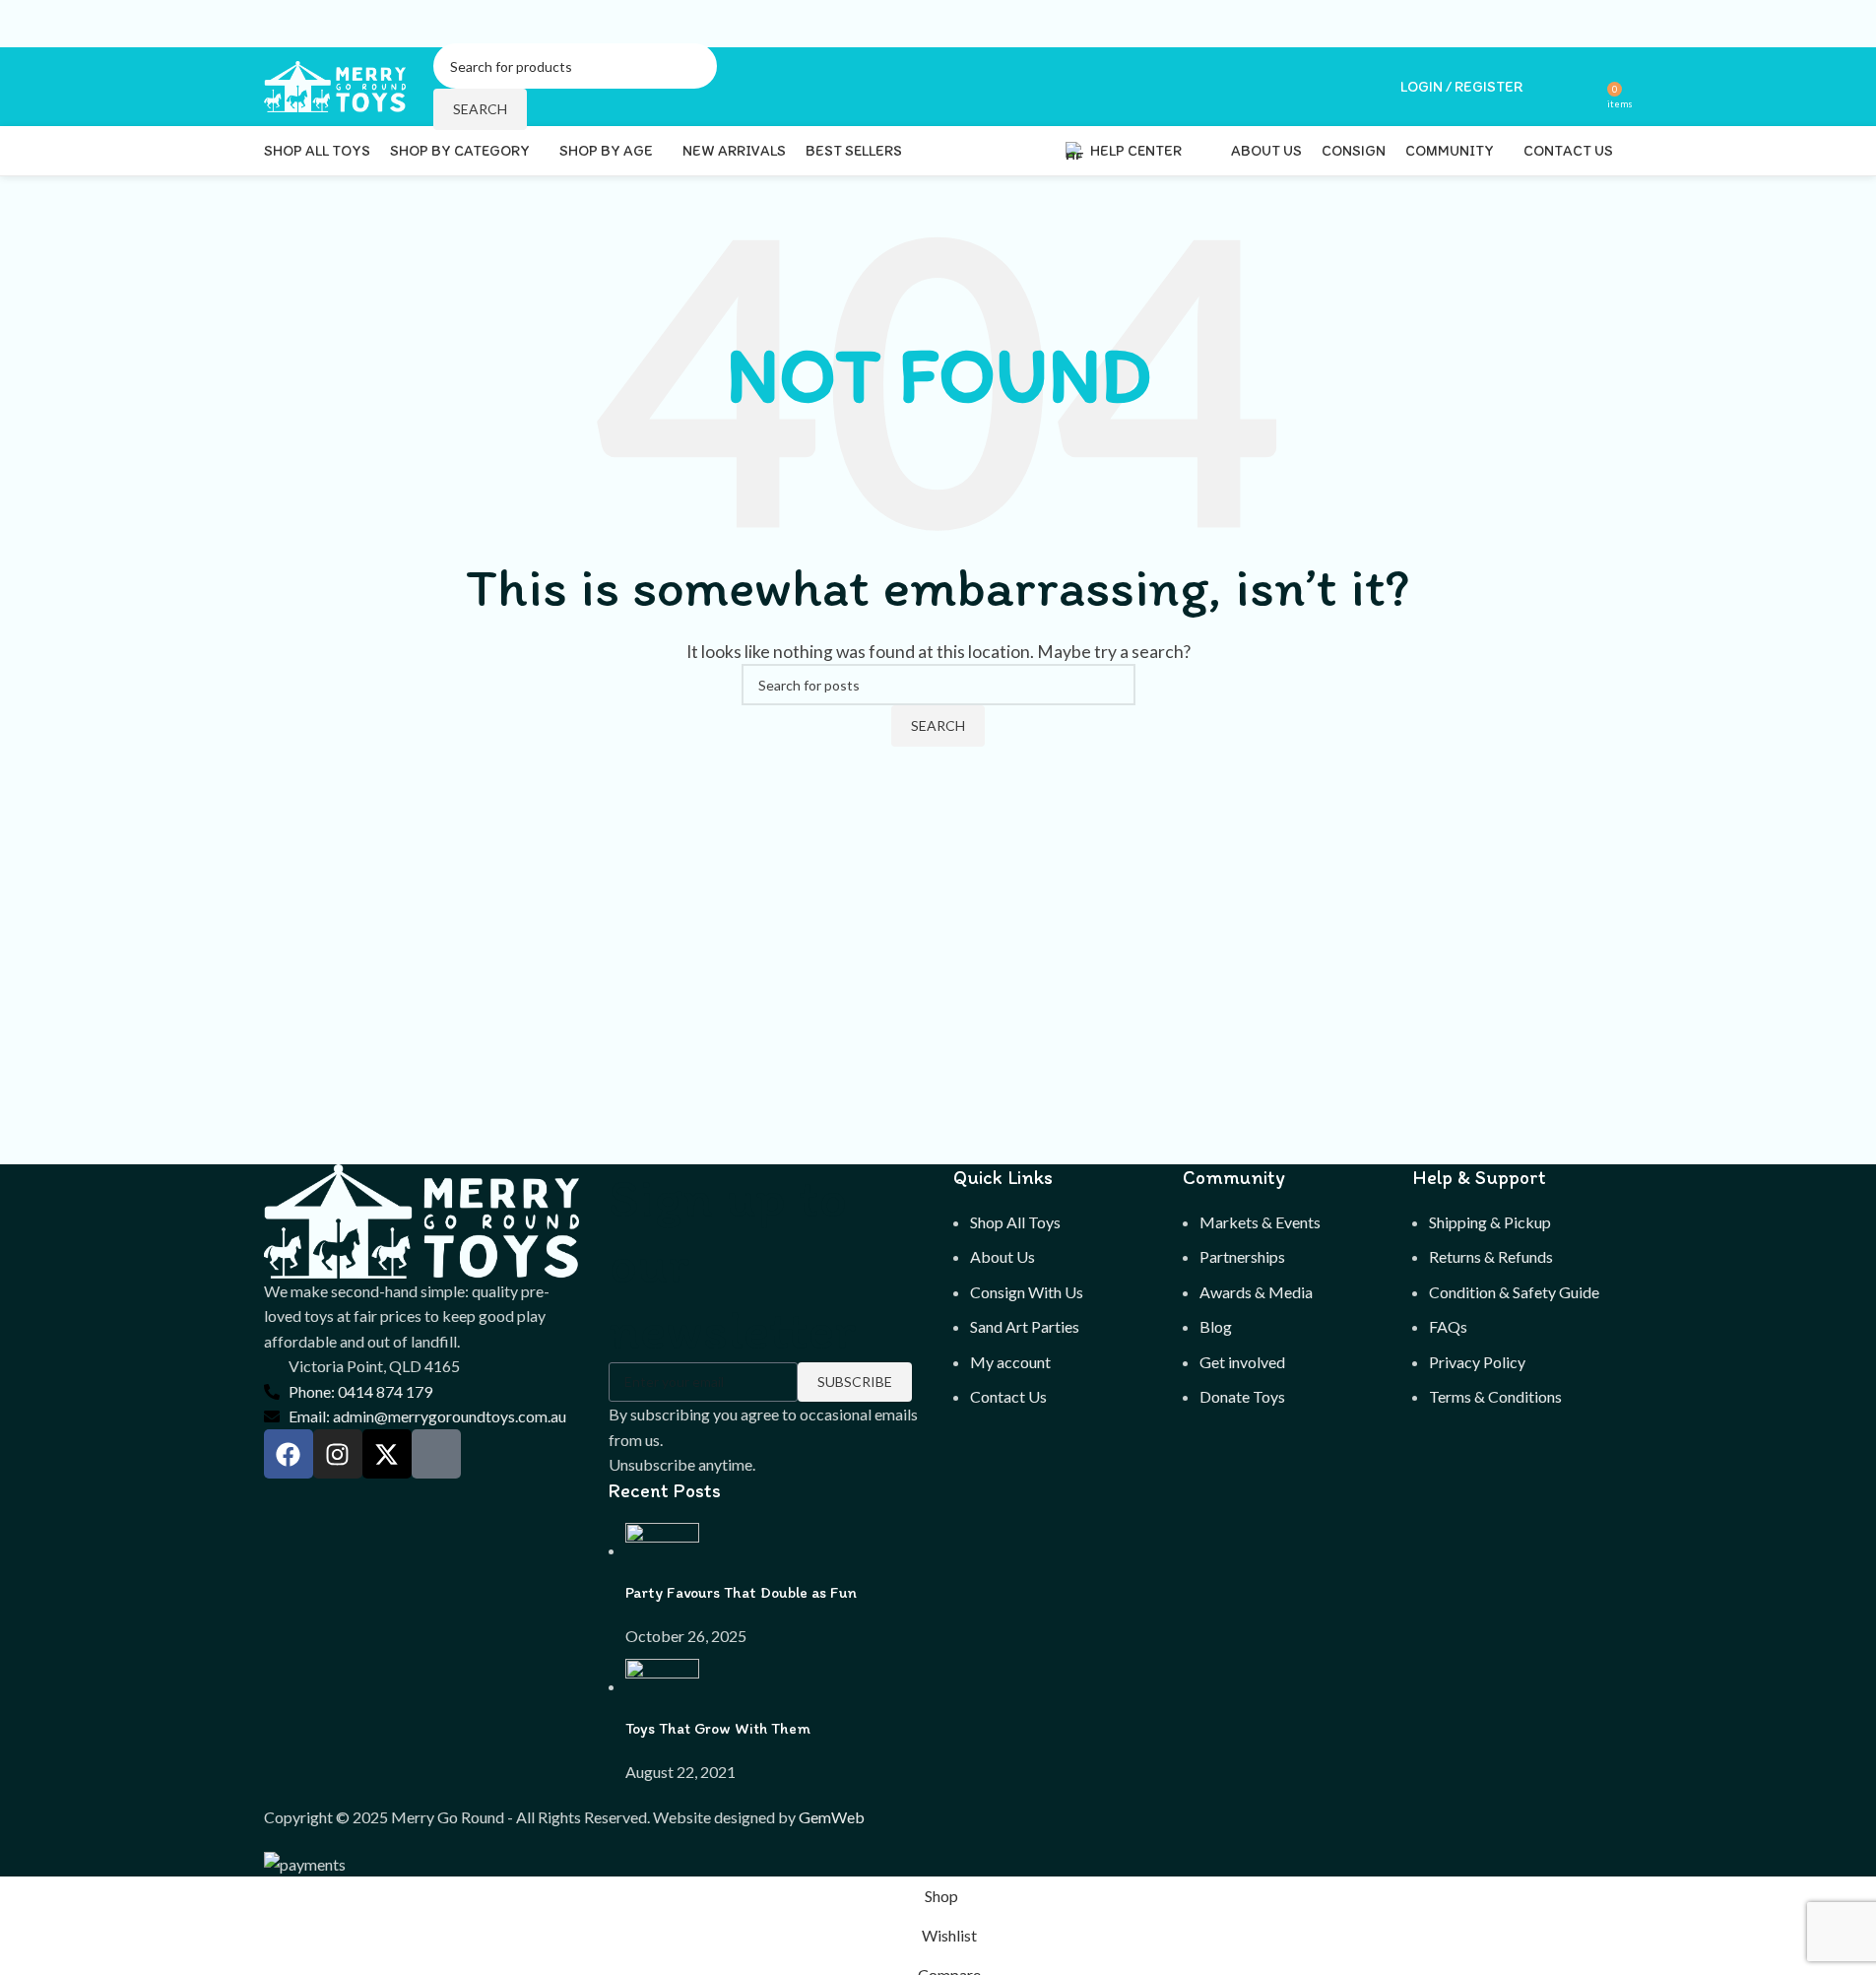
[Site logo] (336, 84)
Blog (1216, 1326)
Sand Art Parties (1025, 1326)
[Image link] (421, 1219)
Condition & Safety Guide (1514, 1292)
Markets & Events (1260, 1222)
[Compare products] (1585, 87)
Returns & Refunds (1491, 1256)
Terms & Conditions (1495, 1396)
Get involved (1242, 1362)
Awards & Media (1256, 1292)
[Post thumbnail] (662, 1550)
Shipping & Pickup (1490, 1222)
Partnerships (1242, 1256)
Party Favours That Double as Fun (741, 1592)
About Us (1003, 1256)
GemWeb (832, 1817)
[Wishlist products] (1550, 87)
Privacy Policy (1477, 1362)
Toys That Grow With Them (718, 1728)
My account (1010, 1362)
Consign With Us (1027, 1292)
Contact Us (1008, 1396)
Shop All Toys (1015, 1222)
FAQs (1448, 1326)
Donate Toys (1242, 1396)
